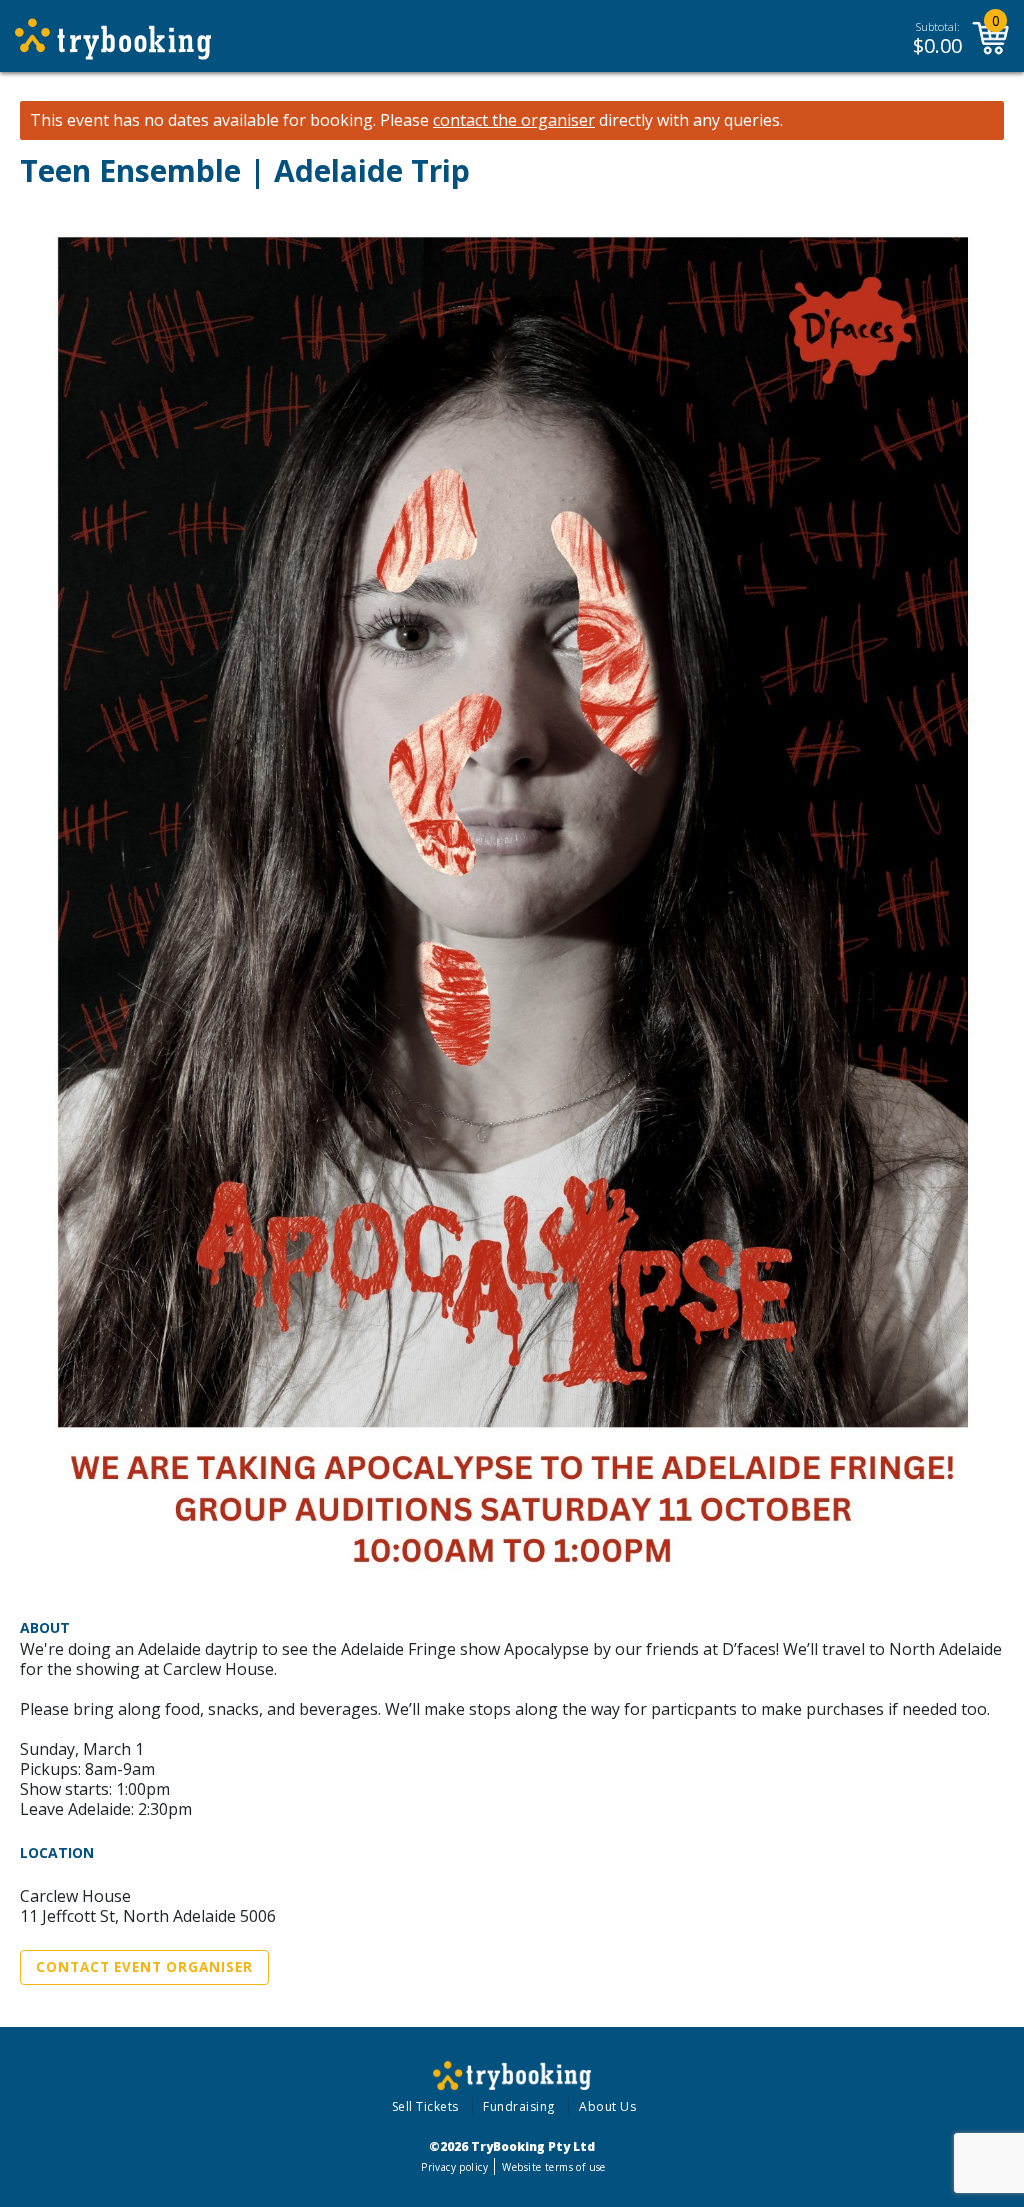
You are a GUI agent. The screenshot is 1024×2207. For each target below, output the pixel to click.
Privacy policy (454, 2167)
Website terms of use (553, 2167)
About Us (607, 2106)
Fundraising (519, 2106)
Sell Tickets (425, 2106)
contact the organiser (514, 120)
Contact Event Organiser (144, 1967)
